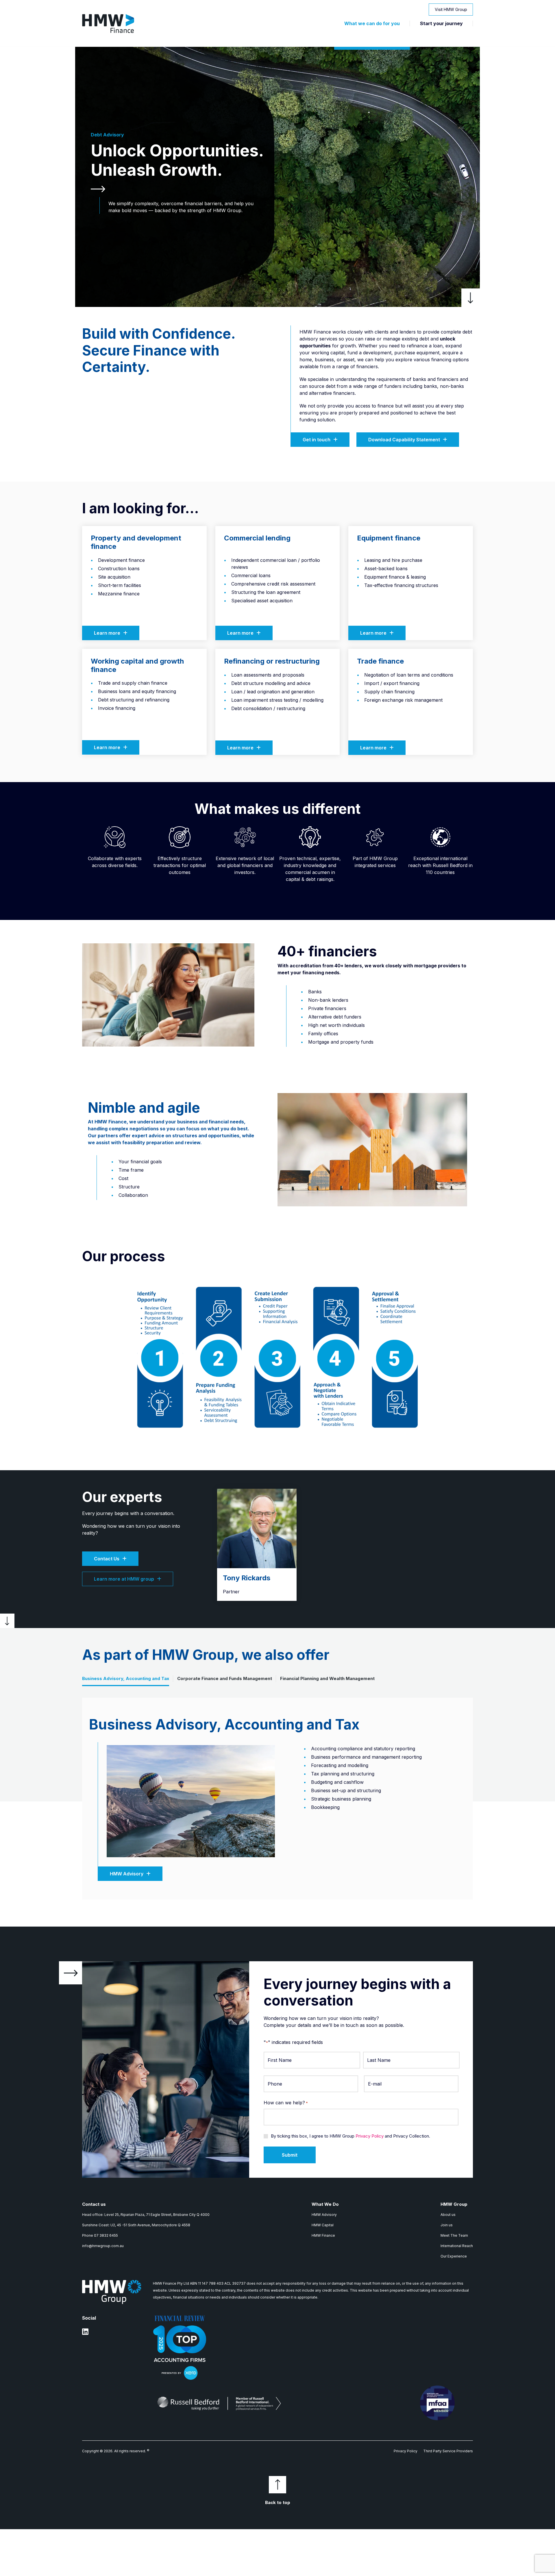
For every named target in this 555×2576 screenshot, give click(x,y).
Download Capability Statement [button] (404, 440)
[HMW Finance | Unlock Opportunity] (108, 23)
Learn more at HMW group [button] (124, 1579)
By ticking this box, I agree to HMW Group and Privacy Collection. (350, 2136)
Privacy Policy (370, 2136)
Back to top (278, 2502)
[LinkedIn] (85, 2334)
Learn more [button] (107, 633)
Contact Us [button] (107, 1559)
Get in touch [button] (317, 440)
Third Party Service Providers (448, 2451)
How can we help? (286, 2103)
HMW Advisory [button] (127, 1874)
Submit (290, 2155)
